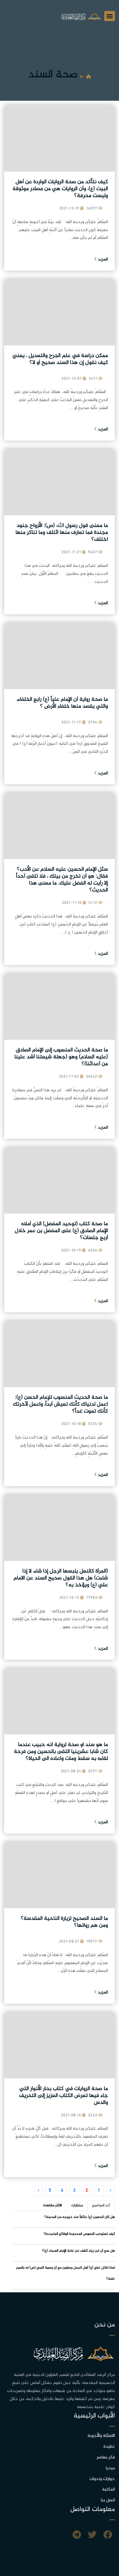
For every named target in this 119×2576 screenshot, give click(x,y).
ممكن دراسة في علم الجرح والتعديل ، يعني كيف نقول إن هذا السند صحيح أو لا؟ (60, 359)
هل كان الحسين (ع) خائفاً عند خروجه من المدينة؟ (80, 2217)
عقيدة (109, 2447)
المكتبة (108, 2490)
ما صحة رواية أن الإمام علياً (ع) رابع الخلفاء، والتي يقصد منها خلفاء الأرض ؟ (62, 703)
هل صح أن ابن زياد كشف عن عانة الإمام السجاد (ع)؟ (78, 2251)
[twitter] (92, 2536)
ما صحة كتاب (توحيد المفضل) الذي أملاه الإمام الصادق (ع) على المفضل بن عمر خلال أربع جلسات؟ (61, 1231)
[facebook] (108, 2536)
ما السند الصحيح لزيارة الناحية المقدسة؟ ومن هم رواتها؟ (64, 1922)
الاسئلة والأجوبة (101, 2436)
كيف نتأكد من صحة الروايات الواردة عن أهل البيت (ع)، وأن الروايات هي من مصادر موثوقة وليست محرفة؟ (60, 189)
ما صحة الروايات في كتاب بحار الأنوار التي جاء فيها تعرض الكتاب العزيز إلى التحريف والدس (64, 2096)
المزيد (102, 259)
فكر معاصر (106, 2457)
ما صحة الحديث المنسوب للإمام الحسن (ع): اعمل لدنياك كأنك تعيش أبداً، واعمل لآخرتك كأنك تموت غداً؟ (60, 1404)
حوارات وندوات (102, 2479)
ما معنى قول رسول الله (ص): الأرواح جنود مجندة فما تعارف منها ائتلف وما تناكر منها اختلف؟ (62, 533)
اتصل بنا (108, 2500)
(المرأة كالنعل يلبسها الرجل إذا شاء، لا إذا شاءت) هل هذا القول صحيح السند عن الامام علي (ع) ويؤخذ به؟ (61, 1578)
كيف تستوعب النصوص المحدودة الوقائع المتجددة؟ (79, 2234)
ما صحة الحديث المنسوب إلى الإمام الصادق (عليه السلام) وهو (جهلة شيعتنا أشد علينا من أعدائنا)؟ (61, 1057)
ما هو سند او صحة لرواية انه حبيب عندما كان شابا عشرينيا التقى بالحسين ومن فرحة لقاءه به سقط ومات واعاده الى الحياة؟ (61, 1752)
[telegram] (77, 2536)
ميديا (110, 2468)
